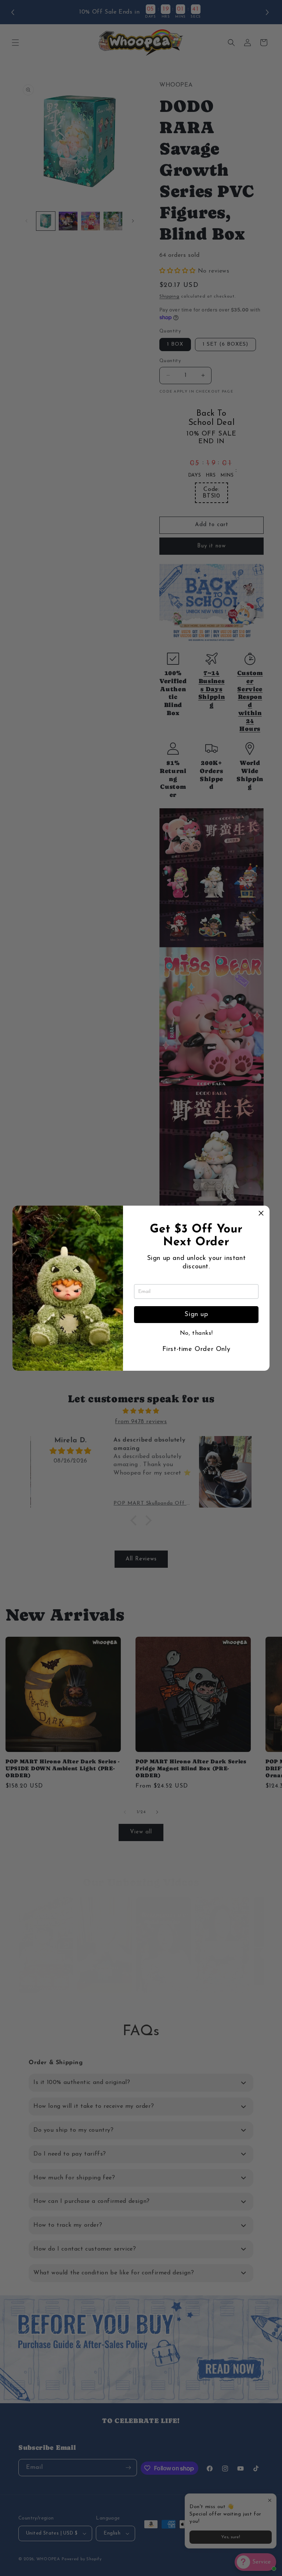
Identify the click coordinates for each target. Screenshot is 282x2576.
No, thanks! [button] (196, 1333)
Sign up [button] (196, 1315)
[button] (261, 1214)
